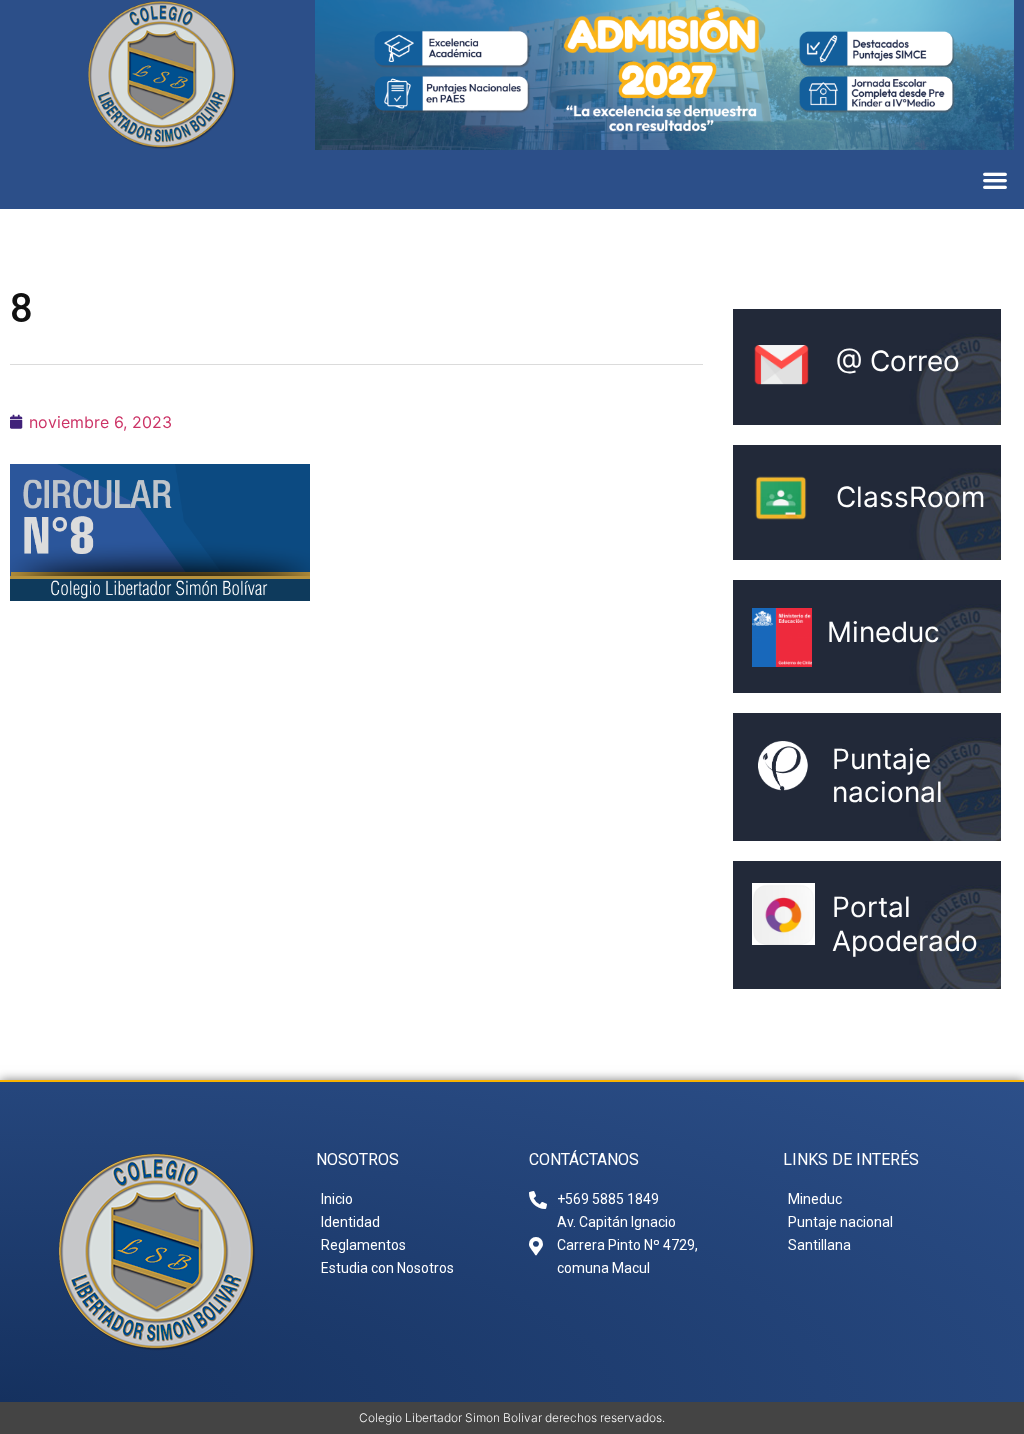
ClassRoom (910, 497)
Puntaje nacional (887, 776)
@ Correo (898, 361)
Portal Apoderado (905, 924)
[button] (994, 179)
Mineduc (883, 632)
